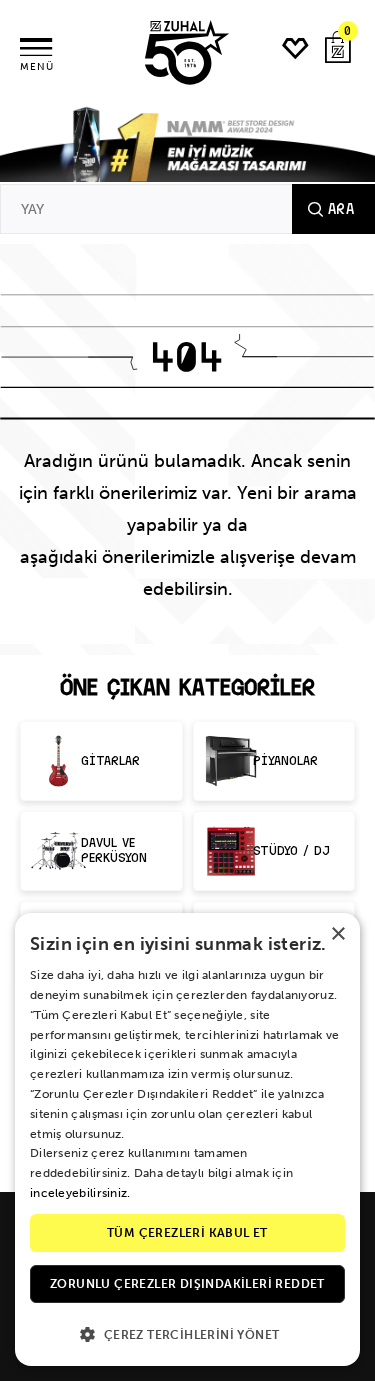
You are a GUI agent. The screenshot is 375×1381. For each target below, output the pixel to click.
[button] (187, 1333)
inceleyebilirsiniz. (80, 1193)
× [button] (337, 934)
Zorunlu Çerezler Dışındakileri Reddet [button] (187, 1284)
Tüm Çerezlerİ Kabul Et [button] (187, 1233)
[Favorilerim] (295, 48)
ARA (341, 209)
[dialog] (187, 1139)
